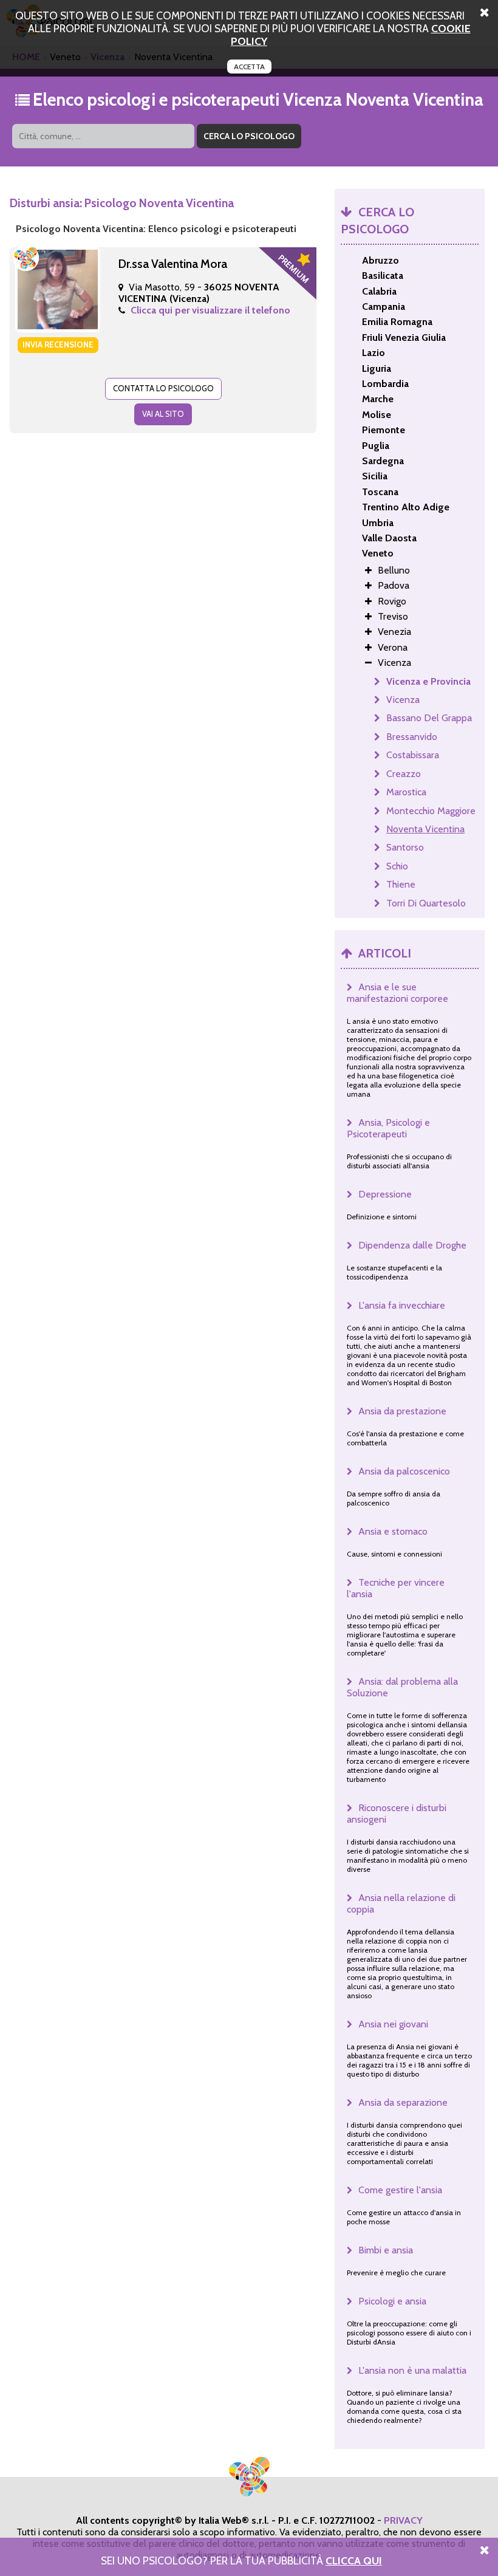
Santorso (405, 847)
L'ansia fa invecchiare (402, 1305)
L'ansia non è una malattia (412, 2370)
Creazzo (404, 774)
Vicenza (403, 700)
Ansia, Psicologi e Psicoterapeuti (388, 1128)
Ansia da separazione (403, 2102)
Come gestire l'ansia (400, 2190)
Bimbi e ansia (386, 2250)
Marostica (406, 792)
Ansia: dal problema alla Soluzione (402, 1687)
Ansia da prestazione (402, 1411)
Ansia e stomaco (393, 1531)
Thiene (401, 884)
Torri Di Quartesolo (426, 903)
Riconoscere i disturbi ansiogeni (397, 1814)
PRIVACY (403, 2520)
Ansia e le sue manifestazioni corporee (397, 993)
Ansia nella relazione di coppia (401, 1903)
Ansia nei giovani (393, 2024)
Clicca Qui (354, 2561)
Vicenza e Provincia (428, 681)
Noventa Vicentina (425, 829)
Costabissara (413, 755)
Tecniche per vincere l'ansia (396, 1588)
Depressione (385, 1194)
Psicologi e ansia (392, 2301)
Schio (397, 866)
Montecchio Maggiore (431, 811)
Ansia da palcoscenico (404, 1471)
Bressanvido (412, 737)
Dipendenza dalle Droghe (412, 1245)
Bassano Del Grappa (429, 718)
